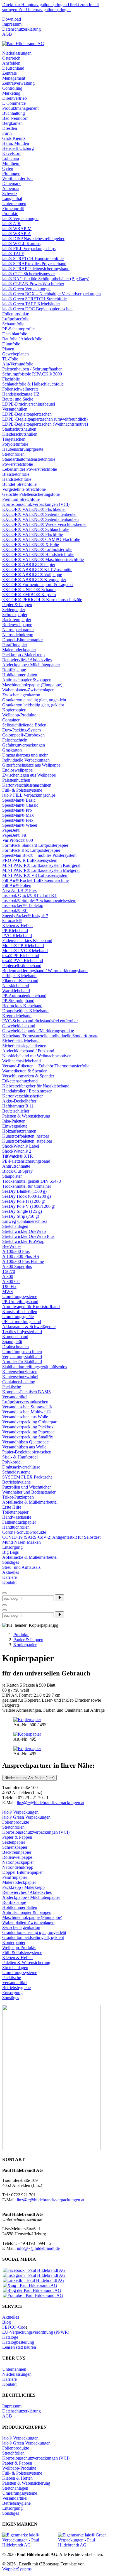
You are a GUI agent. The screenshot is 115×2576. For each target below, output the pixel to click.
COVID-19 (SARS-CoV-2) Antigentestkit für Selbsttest (51, 1537)
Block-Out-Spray (17, 1171)
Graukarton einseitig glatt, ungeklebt (34, 700)
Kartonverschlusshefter (22, 1096)
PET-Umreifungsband (22, 1322)
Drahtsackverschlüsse (21, 1467)
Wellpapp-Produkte (19, 715)
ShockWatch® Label (21, 1146)
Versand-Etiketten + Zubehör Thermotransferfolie (46, 1066)
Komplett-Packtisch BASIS (27, 1392)
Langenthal (12, 198)
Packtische (12, 1387)
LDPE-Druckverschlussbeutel (29, 404)
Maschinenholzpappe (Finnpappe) (32, 685)
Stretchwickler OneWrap (24, 1231)
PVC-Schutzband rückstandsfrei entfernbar (40, 1021)
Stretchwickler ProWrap (23, 1241)
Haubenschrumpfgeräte (23, 449)
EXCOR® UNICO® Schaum (29, 590)
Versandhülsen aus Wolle (24, 1447)
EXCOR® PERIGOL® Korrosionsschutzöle (42, 600)
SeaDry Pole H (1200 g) (24, 1201)
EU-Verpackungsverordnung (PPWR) (36, 2332)
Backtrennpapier (17, 620)
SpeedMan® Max (18, 815)
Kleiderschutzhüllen (20, 434)
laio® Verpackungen (20, 219)
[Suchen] (59, 1598)
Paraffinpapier (15, 645)
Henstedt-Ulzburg (18, 148)
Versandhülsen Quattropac (25, 1442)
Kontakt (9, 1582)
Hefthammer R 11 (18, 1106)
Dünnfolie (11, 344)
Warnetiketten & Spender (24, 1071)
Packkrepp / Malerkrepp (23, 655)
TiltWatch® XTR (18, 1156)
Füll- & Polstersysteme (22, 790)
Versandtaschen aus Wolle (25, 1417)
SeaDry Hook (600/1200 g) (27, 1196)
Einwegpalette (15, 1126)
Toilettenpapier (15, 1512)
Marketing (11, 93)
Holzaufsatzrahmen (19, 1131)
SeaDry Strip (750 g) (21, 1216)
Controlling (12, 88)
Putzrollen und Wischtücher (27, 1487)
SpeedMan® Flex (18, 820)
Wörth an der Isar (18, 178)
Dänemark (11, 183)
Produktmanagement (20, 108)
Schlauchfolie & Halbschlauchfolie (33, 384)
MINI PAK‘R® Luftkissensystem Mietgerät (41, 870)
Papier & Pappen (17, 605)
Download (12, 19)
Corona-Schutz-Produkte (24, 1532)
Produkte (10, 214)
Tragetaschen (14, 439)
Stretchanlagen (15, 1226)
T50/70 (9, 1271)
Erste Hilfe (12, 1507)
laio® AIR (11, 224)
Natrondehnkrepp (18, 635)
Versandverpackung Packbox (28, 1427)
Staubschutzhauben (19, 429)
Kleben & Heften (17, 925)
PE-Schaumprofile (18, 329)
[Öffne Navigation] (4, 1610)
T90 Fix (9, 1286)
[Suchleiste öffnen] (4, 1605)
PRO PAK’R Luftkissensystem (30, 860)
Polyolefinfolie (15, 444)
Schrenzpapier (15, 615)
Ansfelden (11, 63)
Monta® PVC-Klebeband (25, 951)
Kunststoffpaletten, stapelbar (27, 1141)
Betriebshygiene (16, 1482)
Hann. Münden (16, 143)
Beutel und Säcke (18, 399)
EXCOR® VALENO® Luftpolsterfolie (37, 549)
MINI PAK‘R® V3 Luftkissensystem (35, 875)
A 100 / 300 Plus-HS (21, 1256)
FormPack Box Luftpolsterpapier (31, 850)
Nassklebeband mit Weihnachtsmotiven (37, 1056)
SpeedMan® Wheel (20, 825)
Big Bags (10, 1552)
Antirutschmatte (16, 1166)
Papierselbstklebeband (22, 966)
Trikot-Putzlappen (18, 1497)
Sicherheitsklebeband (21, 1041)
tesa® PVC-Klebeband (23, 961)
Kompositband (15, 1337)
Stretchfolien (13, 454)
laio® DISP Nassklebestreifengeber (33, 239)
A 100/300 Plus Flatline (23, 1261)
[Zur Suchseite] (4, 1593)
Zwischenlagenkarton (21, 695)
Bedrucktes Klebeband (22, 1006)
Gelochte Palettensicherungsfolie (31, 494)
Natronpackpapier (18, 630)
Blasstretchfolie (16, 474)
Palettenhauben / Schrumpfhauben (32, 369)
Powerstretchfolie (18, 464)
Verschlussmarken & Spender (28, 1076)
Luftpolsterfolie (16, 319)
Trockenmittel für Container (27, 1186)
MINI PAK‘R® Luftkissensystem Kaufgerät (41, 865)
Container (11, 720)
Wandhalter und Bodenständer (29, 1492)
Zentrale (9, 73)
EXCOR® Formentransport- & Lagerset (38, 585)
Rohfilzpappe (14, 670)
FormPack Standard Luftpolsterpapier (35, 845)
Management (14, 78)
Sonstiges (11, 1562)
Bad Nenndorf (15, 118)
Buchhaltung (14, 113)
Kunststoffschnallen (20, 1312)
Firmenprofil (13, 208)
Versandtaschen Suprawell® (27, 1407)
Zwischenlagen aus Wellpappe (29, 775)
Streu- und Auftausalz (21, 1567)
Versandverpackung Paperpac (28, 1432)
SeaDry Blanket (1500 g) (24, 1191)
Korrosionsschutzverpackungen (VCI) (36, 504)
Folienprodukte (16, 314)
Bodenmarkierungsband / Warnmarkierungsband (45, 971)
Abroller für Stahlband (22, 1362)
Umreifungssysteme (20, 1296)
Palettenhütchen (16, 780)
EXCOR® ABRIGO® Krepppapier (34, 580)
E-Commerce (14, 103)
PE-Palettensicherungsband (26, 1161)
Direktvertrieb (15, 98)
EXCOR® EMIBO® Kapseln (29, 595)
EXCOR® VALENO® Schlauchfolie (36, 529)
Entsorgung (12, 1547)
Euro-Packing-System (21, 730)
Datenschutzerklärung (21, 29)
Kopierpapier (14, 710)
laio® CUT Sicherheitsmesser (28, 274)
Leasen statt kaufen (19, 2347)
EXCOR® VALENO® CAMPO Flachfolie (41, 539)
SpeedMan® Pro (17, 810)
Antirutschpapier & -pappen (27, 680)
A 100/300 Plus (16, 1251)
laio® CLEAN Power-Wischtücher (33, 284)
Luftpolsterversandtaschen (25, 1402)
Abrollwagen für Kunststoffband (31, 1307)
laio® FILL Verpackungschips (29, 249)
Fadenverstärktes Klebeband (27, 941)
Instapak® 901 (15, 910)
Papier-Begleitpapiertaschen (27, 1452)
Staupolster (12, 1176)
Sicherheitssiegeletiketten (24, 1046)
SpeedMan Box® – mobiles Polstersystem (39, 855)
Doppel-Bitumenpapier (22, 640)
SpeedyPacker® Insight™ (25, 915)
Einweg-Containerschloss (25, 1221)
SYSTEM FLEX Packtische (27, 1477)
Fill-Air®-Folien (17, 885)
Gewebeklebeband (19, 1026)
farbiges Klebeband (19, 976)
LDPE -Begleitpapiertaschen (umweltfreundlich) (45, 419)
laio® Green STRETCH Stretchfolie (34, 299)
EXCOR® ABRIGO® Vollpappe (32, 575)
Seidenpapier (14, 610)
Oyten (8, 168)
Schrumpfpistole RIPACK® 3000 (32, 374)
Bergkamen (12, 123)
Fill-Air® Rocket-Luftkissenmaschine (35, 880)
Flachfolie (11, 379)
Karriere (9, 1577)
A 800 (8, 1276)
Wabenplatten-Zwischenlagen (28, 690)
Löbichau (11, 158)
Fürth (7, 133)
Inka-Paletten (14, 1121)
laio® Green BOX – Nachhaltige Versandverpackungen (51, 294)
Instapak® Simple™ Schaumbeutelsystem (39, 900)
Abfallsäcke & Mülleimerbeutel (30, 1502)
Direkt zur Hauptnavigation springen (35, 5)
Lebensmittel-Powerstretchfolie (30, 469)
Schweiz (10, 193)
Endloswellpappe (17, 770)
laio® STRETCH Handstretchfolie (33, 259)
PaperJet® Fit (14, 835)
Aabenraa (11, 188)
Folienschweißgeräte (20, 389)
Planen (8, 349)
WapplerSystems (17, 2569)
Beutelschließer (16, 1111)
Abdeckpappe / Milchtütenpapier (31, 665)
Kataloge (10, 2337)
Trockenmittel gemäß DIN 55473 (32, 1181)
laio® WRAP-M (17, 229)
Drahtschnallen (15, 1347)
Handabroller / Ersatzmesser (27, 1091)
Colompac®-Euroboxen (23, 735)
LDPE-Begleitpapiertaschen (27, 414)
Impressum (12, 24)
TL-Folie (10, 359)
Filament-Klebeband (20, 981)
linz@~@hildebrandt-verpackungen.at (51, 1803)
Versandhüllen (15, 409)
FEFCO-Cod (14, 2327)
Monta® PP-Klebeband (23, 946)
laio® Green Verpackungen (26, 289)
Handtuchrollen (16, 1527)
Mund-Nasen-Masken (21, 1542)
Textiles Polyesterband (22, 1332)
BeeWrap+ (12, 1246)
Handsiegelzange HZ (21, 394)
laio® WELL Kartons (21, 244)
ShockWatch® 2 (17, 1151)
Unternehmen (14, 203)
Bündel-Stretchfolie (19, 484)
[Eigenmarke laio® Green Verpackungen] (85, 2540)
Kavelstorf (11, 153)
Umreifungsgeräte (18, 1317)
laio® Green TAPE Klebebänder (31, 304)
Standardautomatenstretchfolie (29, 459)
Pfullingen (11, 173)
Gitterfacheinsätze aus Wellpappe (31, 765)
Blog (7, 2322)
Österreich (11, 58)
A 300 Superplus (17, 1266)
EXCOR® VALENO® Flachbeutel (34, 509)
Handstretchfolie (17, 479)
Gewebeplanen (15, 354)
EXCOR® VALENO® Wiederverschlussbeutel (44, 524)
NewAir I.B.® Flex (20, 890)
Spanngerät (12, 1342)
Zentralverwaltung (18, 83)
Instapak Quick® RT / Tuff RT (29, 895)
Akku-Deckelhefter (19, 1101)
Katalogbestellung (18, 2342)
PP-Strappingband (18, 1001)
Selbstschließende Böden (24, 725)
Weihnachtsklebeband (21, 1061)
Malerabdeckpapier (19, 650)
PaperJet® (11, 830)
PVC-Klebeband (17, 935)
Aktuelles (11, 1572)
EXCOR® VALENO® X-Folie (31, 544)
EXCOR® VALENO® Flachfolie (33, 534)
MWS (8, 1291)
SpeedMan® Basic (19, 800)
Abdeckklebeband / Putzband (28, 1051)
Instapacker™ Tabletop (23, 905)
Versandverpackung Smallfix (28, 1437)
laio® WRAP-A (17, 234)
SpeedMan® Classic (20, 805)
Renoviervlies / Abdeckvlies (27, 660)
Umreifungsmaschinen (22, 1352)
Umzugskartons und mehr (25, 755)
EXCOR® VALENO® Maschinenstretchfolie (43, 559)
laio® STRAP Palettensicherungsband (36, 269)
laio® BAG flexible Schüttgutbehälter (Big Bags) (46, 279)
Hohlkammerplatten (20, 675)
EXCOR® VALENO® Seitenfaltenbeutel (39, 514)
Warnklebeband (16, 991)
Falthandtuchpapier (19, 1522)
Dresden (10, 128)
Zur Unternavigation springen (45, 10)
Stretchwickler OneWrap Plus (28, 1236)
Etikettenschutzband (20, 1081)
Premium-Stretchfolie (21, 499)
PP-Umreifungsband (20, 1302)
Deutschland (13, 68)
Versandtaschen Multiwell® (27, 1412)
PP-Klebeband (15, 930)
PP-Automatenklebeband (24, 996)
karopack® (12, 920)
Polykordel (12, 1462)
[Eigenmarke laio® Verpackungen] (27, 2540)
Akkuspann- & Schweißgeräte (29, 1327)
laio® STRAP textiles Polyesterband (34, 264)
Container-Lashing (19, 1382)
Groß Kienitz (14, 138)
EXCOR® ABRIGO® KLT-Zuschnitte (37, 569)
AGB (7, 34)
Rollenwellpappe (17, 625)
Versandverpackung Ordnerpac (30, 1422)
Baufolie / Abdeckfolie (22, 339)
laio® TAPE (13, 254)
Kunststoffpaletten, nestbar (26, 1136)
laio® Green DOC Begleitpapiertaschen (37, 309)
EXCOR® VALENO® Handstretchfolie (38, 554)
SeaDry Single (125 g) (22, 1211)
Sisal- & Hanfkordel (20, 1457)
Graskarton (12, 750)
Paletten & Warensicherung (26, 1116)
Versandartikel (15, 1397)
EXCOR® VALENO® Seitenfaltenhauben (40, 519)
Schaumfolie (13, 324)
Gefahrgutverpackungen (24, 745)
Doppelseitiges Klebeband (25, 1011)
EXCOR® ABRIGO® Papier (29, 564)
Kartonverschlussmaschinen (27, 785)
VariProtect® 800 (18, 840)
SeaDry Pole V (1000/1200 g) (29, 1206)
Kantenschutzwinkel (20, 1377)
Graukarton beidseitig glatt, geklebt (33, 705)
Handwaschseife (17, 1517)
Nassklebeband (16, 986)
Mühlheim (11, 163)
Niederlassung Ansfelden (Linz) (29, 1778)
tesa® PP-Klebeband (21, 956)
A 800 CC (11, 1281)
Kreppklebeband (17, 1016)
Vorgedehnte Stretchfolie (24, 489)
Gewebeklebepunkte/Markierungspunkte (38, 1031)
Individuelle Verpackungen (26, 760)
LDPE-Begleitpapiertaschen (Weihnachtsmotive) (45, 424)
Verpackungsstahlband (22, 1357)
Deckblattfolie (15, 334)
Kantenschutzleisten (20, 1372)
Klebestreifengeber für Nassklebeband (36, 1086)
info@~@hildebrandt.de (38, 2248)
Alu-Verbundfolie (18, 364)
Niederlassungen (17, 53)
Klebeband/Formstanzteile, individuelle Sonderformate (50, 1036)
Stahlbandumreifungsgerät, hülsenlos (35, 1367)
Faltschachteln (15, 740)
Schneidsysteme (16, 1472)
